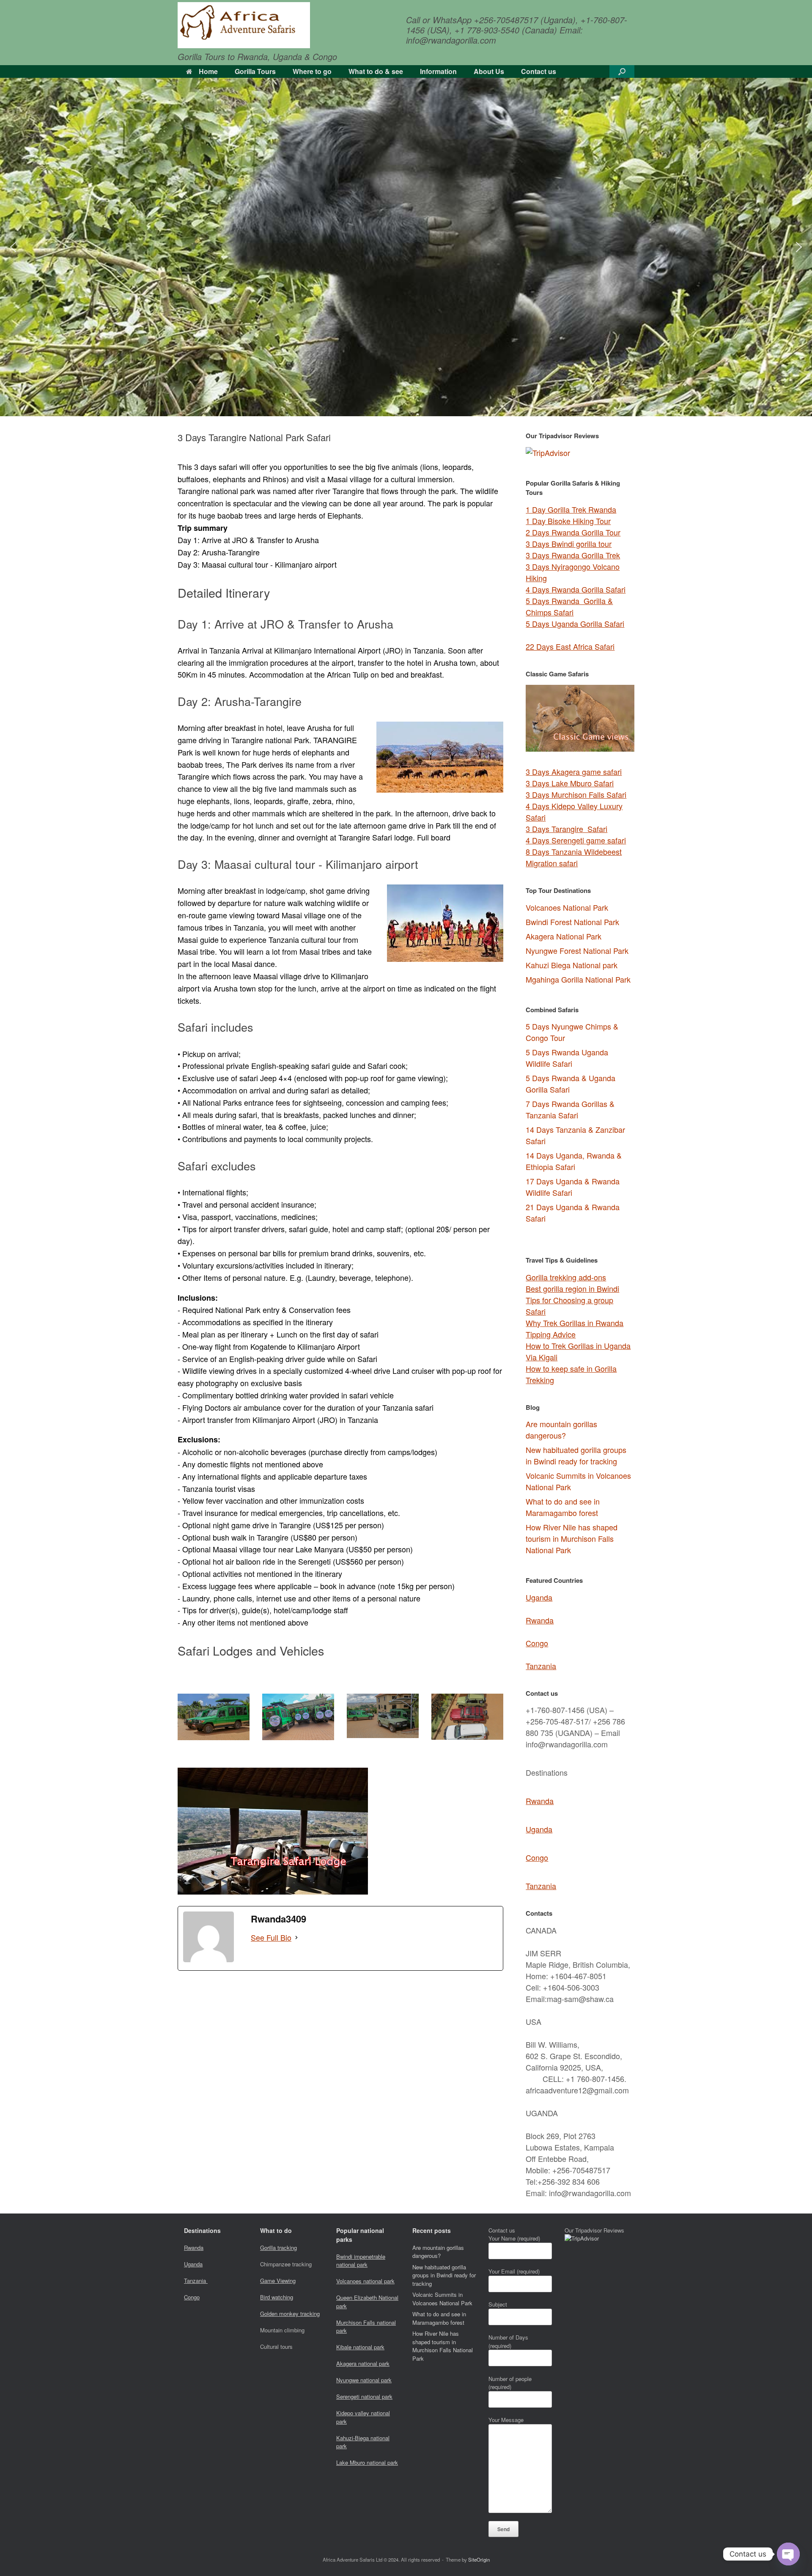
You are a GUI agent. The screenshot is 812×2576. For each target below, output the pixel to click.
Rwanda (540, 1620)
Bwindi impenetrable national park (361, 2261)
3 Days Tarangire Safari (566, 829)
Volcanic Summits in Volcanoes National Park (442, 2299)
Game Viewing (278, 2281)
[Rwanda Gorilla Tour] (244, 25)
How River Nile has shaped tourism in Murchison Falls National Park (572, 1538)
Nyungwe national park (364, 2380)
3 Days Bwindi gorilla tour (569, 544)
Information (438, 71)
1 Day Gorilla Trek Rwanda (571, 509)
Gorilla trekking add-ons (566, 1277)
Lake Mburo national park (367, 2462)
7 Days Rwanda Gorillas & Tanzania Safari (570, 1109)
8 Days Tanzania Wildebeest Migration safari (574, 857)
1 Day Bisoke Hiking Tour (568, 521)
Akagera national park (363, 2363)
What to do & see (376, 71)
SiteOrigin (479, 2560)
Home (208, 71)
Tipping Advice (551, 1334)
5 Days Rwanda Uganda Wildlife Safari (567, 1058)
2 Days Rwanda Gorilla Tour (573, 532)
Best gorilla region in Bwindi (572, 1288)
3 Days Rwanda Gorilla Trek (573, 555)
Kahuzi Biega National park (572, 965)
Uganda (539, 1597)
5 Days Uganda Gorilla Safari (575, 623)
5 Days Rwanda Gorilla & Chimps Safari (569, 606)
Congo (537, 1643)
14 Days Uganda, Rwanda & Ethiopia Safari (574, 1161)
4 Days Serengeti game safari (576, 840)
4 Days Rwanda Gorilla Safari (576, 589)
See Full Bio (271, 1937)
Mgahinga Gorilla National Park (578, 979)
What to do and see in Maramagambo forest (563, 1507)
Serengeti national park (364, 2396)
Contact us (539, 71)
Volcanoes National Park (567, 907)
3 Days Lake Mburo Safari (570, 783)
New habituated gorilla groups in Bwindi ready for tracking (576, 1455)
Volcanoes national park (365, 2281)
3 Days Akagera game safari (574, 772)
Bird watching (277, 2297)
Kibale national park (360, 2347)
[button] (622, 71)
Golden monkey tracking (290, 2314)
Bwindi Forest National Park (572, 922)
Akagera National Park (564, 936)
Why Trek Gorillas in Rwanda (575, 1323)
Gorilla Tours (255, 71)
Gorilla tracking (278, 2248)
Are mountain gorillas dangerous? (561, 1429)
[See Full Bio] (296, 1937)
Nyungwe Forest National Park (577, 950)
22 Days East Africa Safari (570, 646)
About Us (489, 71)
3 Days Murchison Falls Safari (576, 794)
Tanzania (541, 1666)
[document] (580, 1124)
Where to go (312, 71)
